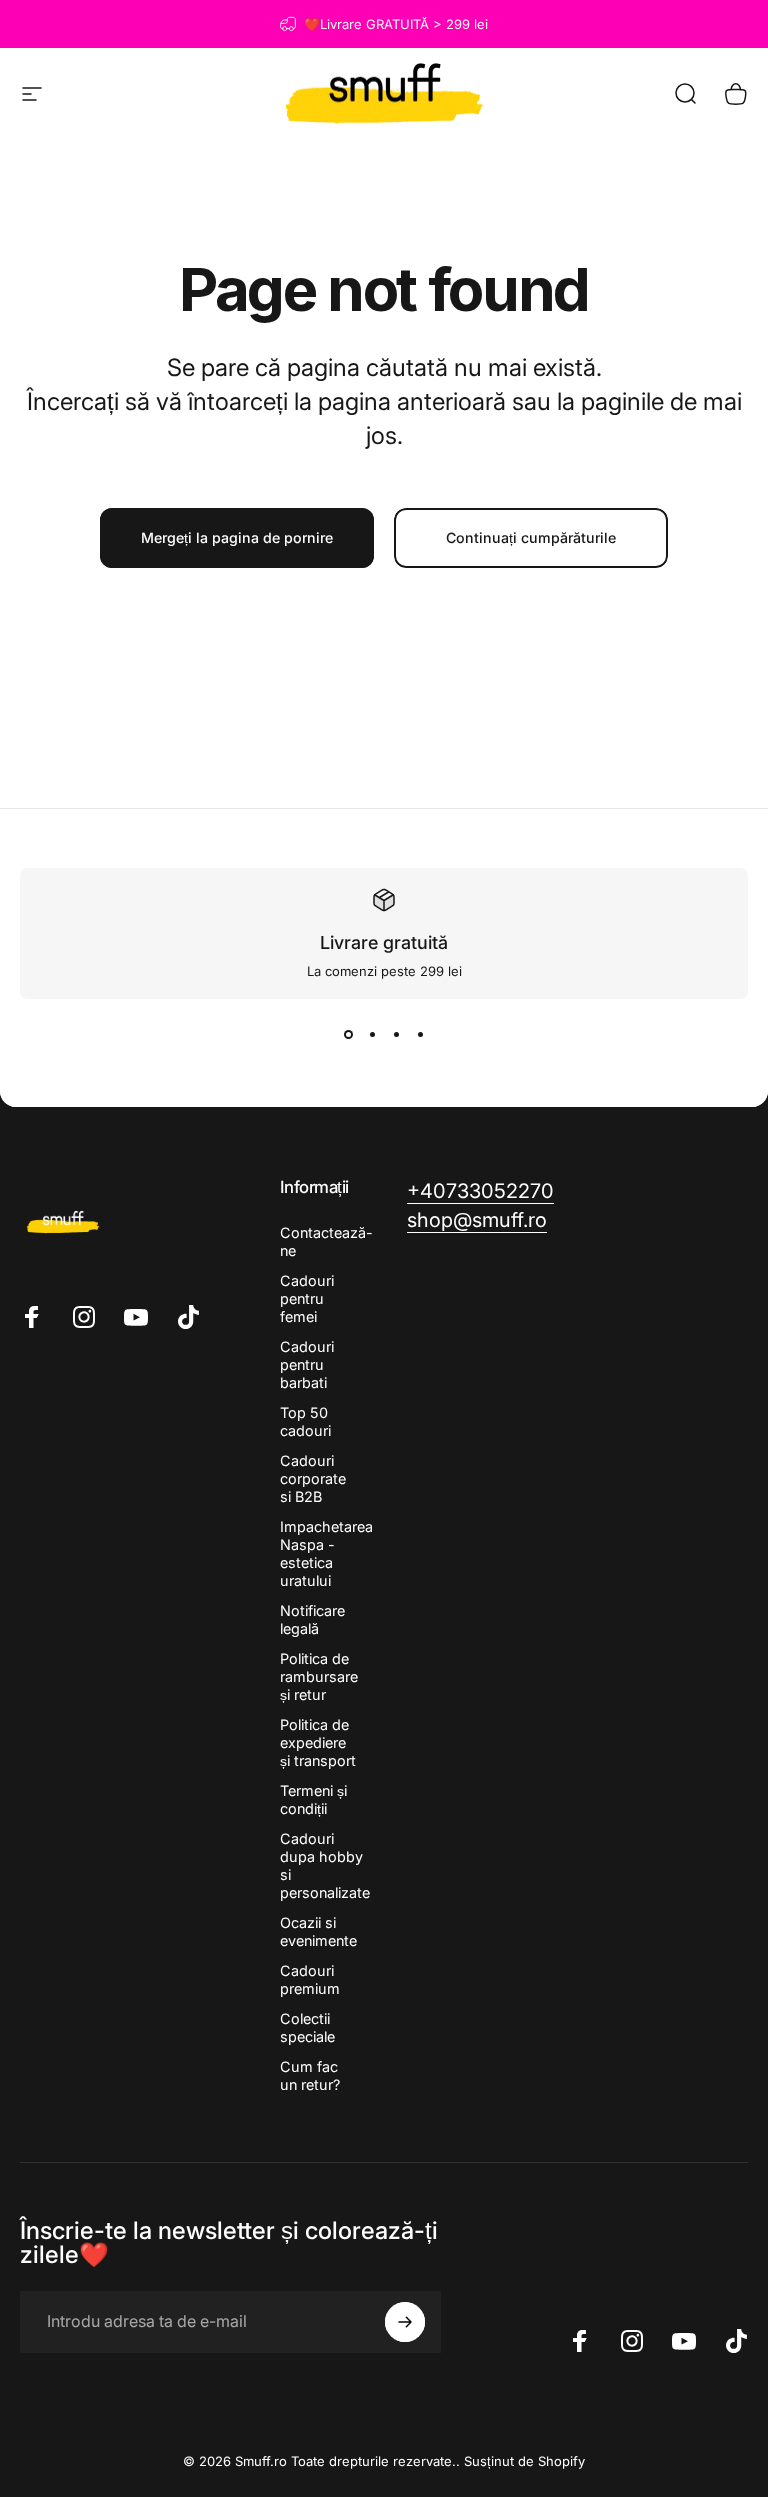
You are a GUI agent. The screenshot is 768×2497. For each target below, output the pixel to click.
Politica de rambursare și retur (319, 1676)
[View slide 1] (348, 1035)
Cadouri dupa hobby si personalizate (325, 1865)
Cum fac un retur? (310, 2075)
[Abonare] (405, 2322)
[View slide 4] (420, 1035)
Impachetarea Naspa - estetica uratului (326, 1553)
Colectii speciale (307, 2027)
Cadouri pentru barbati (307, 1364)
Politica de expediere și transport (318, 1742)
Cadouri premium (310, 1979)
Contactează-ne (326, 1241)
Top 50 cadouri (305, 1421)
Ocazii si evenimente (318, 1931)
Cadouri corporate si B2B (313, 1478)
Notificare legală (312, 1619)
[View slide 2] (372, 1035)
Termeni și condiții (313, 1799)
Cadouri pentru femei (307, 1298)
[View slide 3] (396, 1035)
